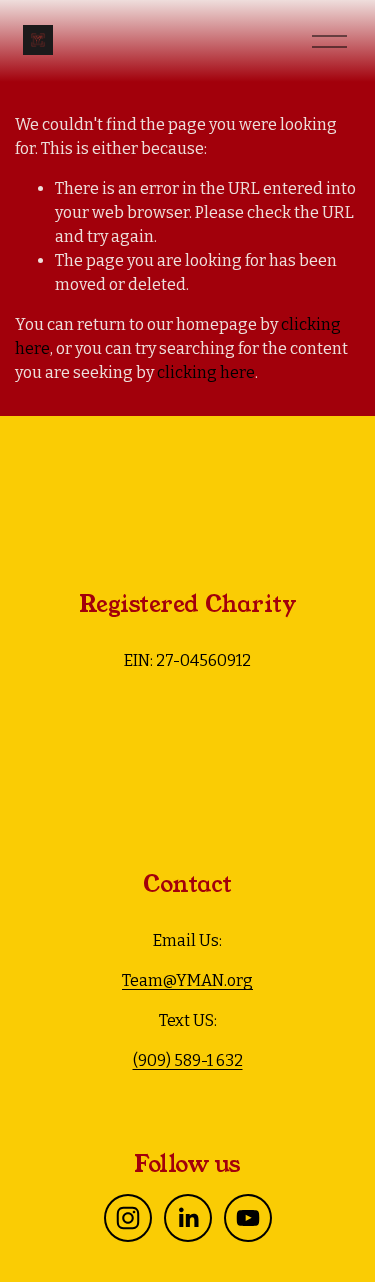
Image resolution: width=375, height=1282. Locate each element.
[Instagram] (128, 1218)
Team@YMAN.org (187, 980)
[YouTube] (248, 1218)
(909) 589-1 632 (188, 1060)
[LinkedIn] (188, 1218)
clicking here (206, 372)
